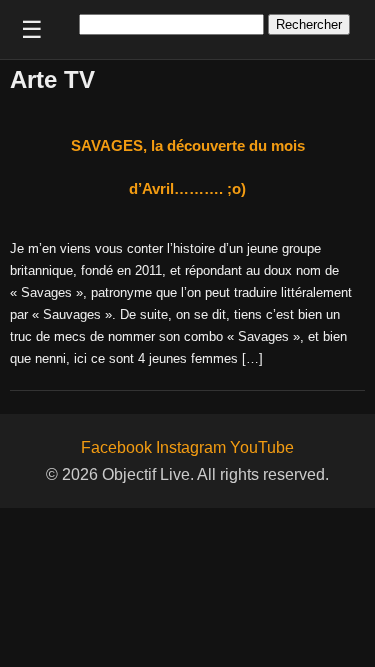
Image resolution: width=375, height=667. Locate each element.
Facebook (116, 447)
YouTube (262, 447)
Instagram (191, 447)
